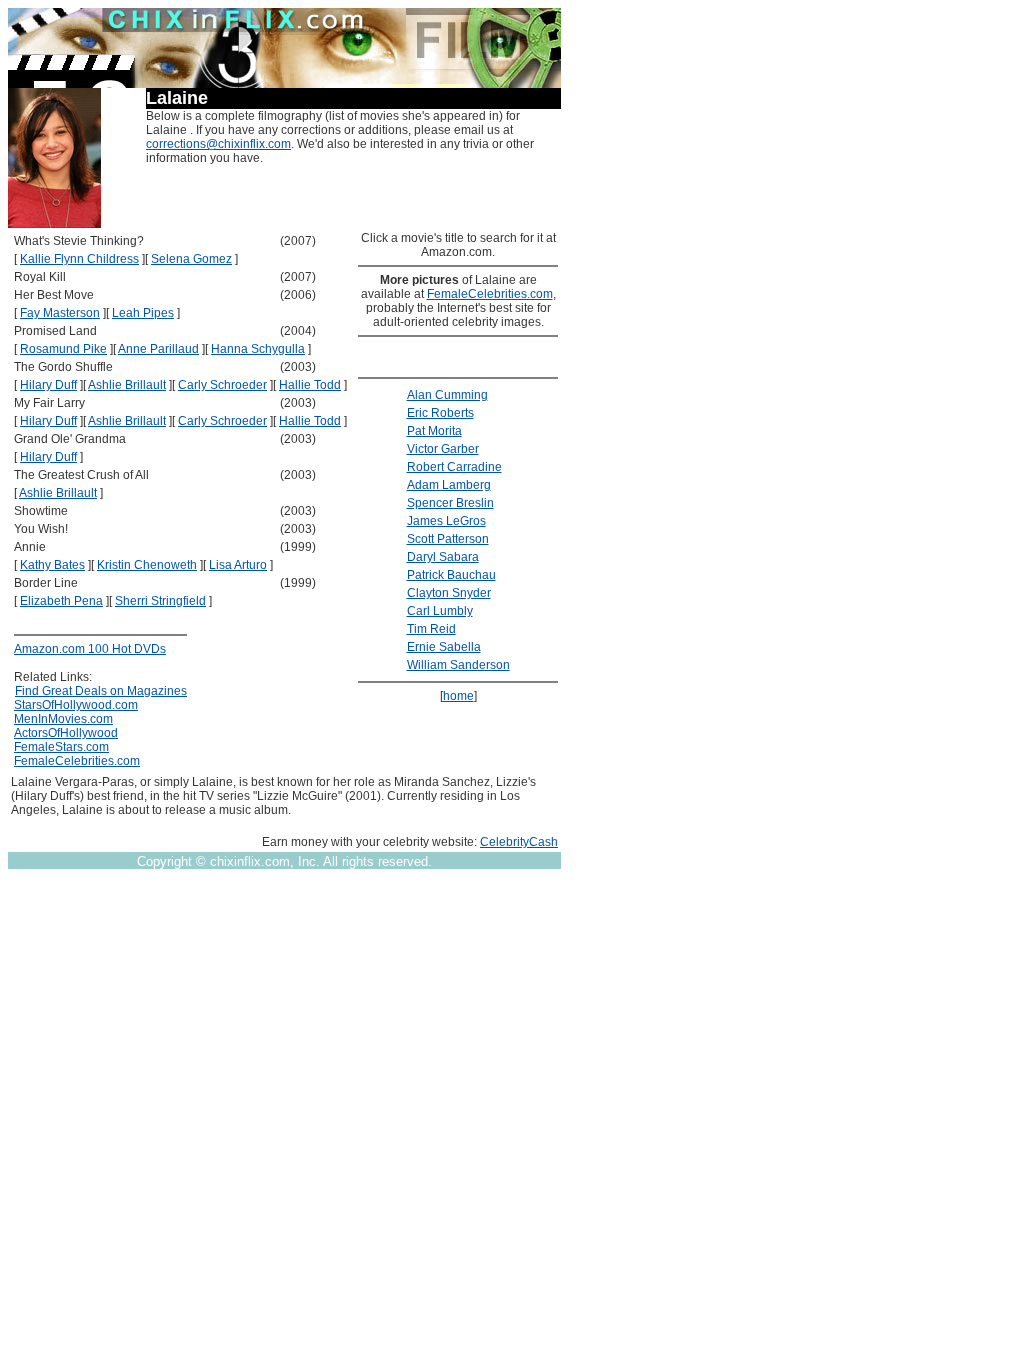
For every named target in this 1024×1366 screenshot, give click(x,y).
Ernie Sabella (444, 647)
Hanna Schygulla (258, 349)
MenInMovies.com (63, 719)
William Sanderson (458, 665)
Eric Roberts (440, 413)
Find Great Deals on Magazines (101, 691)
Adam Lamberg (449, 485)
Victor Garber (443, 449)
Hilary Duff (48, 385)
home (458, 696)
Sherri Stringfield (160, 601)
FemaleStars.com (61, 747)
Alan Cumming (447, 395)
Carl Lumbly (440, 611)
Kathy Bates (52, 565)
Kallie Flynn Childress (79, 259)
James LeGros (446, 521)
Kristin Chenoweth (147, 565)
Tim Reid (431, 629)
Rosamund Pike (63, 349)
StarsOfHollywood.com (76, 705)
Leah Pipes (143, 313)
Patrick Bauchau (451, 575)
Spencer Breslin (450, 503)
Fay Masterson (60, 313)
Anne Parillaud (158, 349)
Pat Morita (434, 431)
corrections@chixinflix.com (218, 144)
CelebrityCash (519, 842)
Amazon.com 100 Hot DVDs (90, 649)
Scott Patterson (448, 539)
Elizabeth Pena (61, 601)
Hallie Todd (310, 385)
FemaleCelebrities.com (77, 761)
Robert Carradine (454, 467)
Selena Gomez (191, 259)
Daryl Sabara (443, 557)
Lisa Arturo (238, 565)
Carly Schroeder (222, 385)
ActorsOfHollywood (66, 733)
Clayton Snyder (449, 593)
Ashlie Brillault (127, 385)
